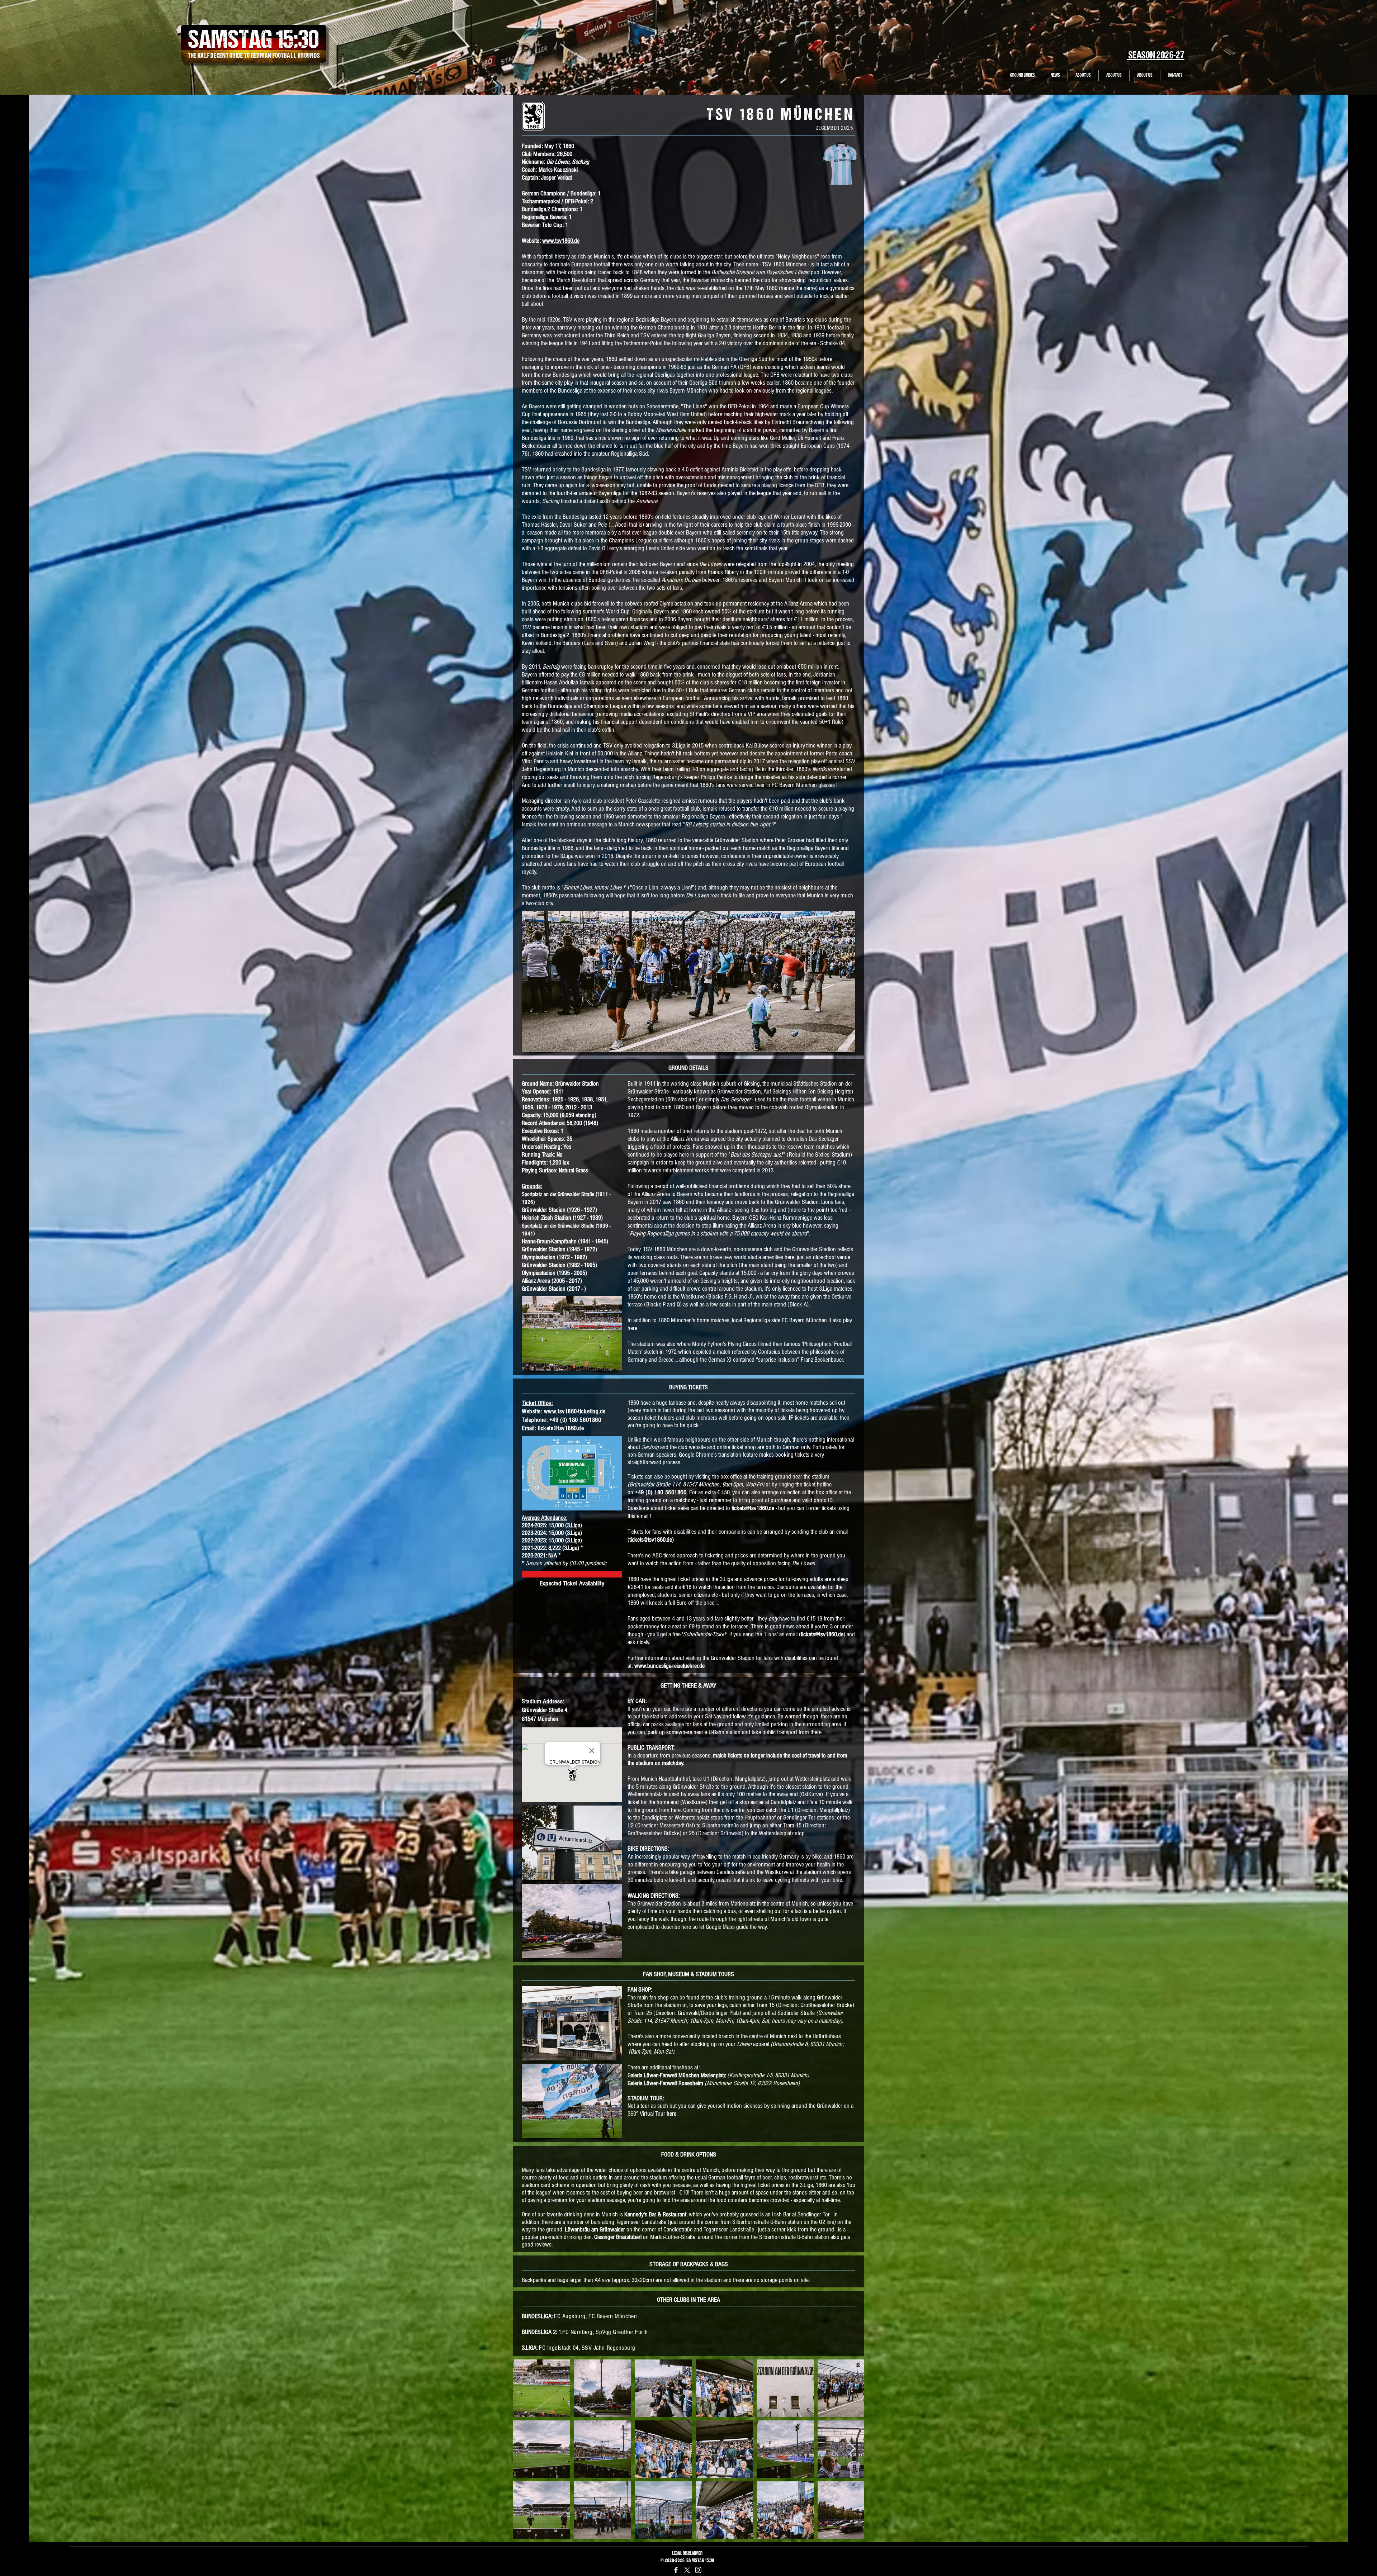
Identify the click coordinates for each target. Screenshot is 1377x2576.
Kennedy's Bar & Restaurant (655, 2214)
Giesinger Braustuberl (618, 2237)
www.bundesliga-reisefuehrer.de (669, 1666)
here (671, 2114)
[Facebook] (676, 2570)
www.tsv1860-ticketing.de (575, 1411)
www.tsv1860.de (561, 241)
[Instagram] (698, 2570)
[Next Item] (852, 2449)
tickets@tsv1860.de (561, 1428)
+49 (555, 1420)
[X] (687, 2570)
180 (574, 1420)
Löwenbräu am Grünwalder (595, 2229)
